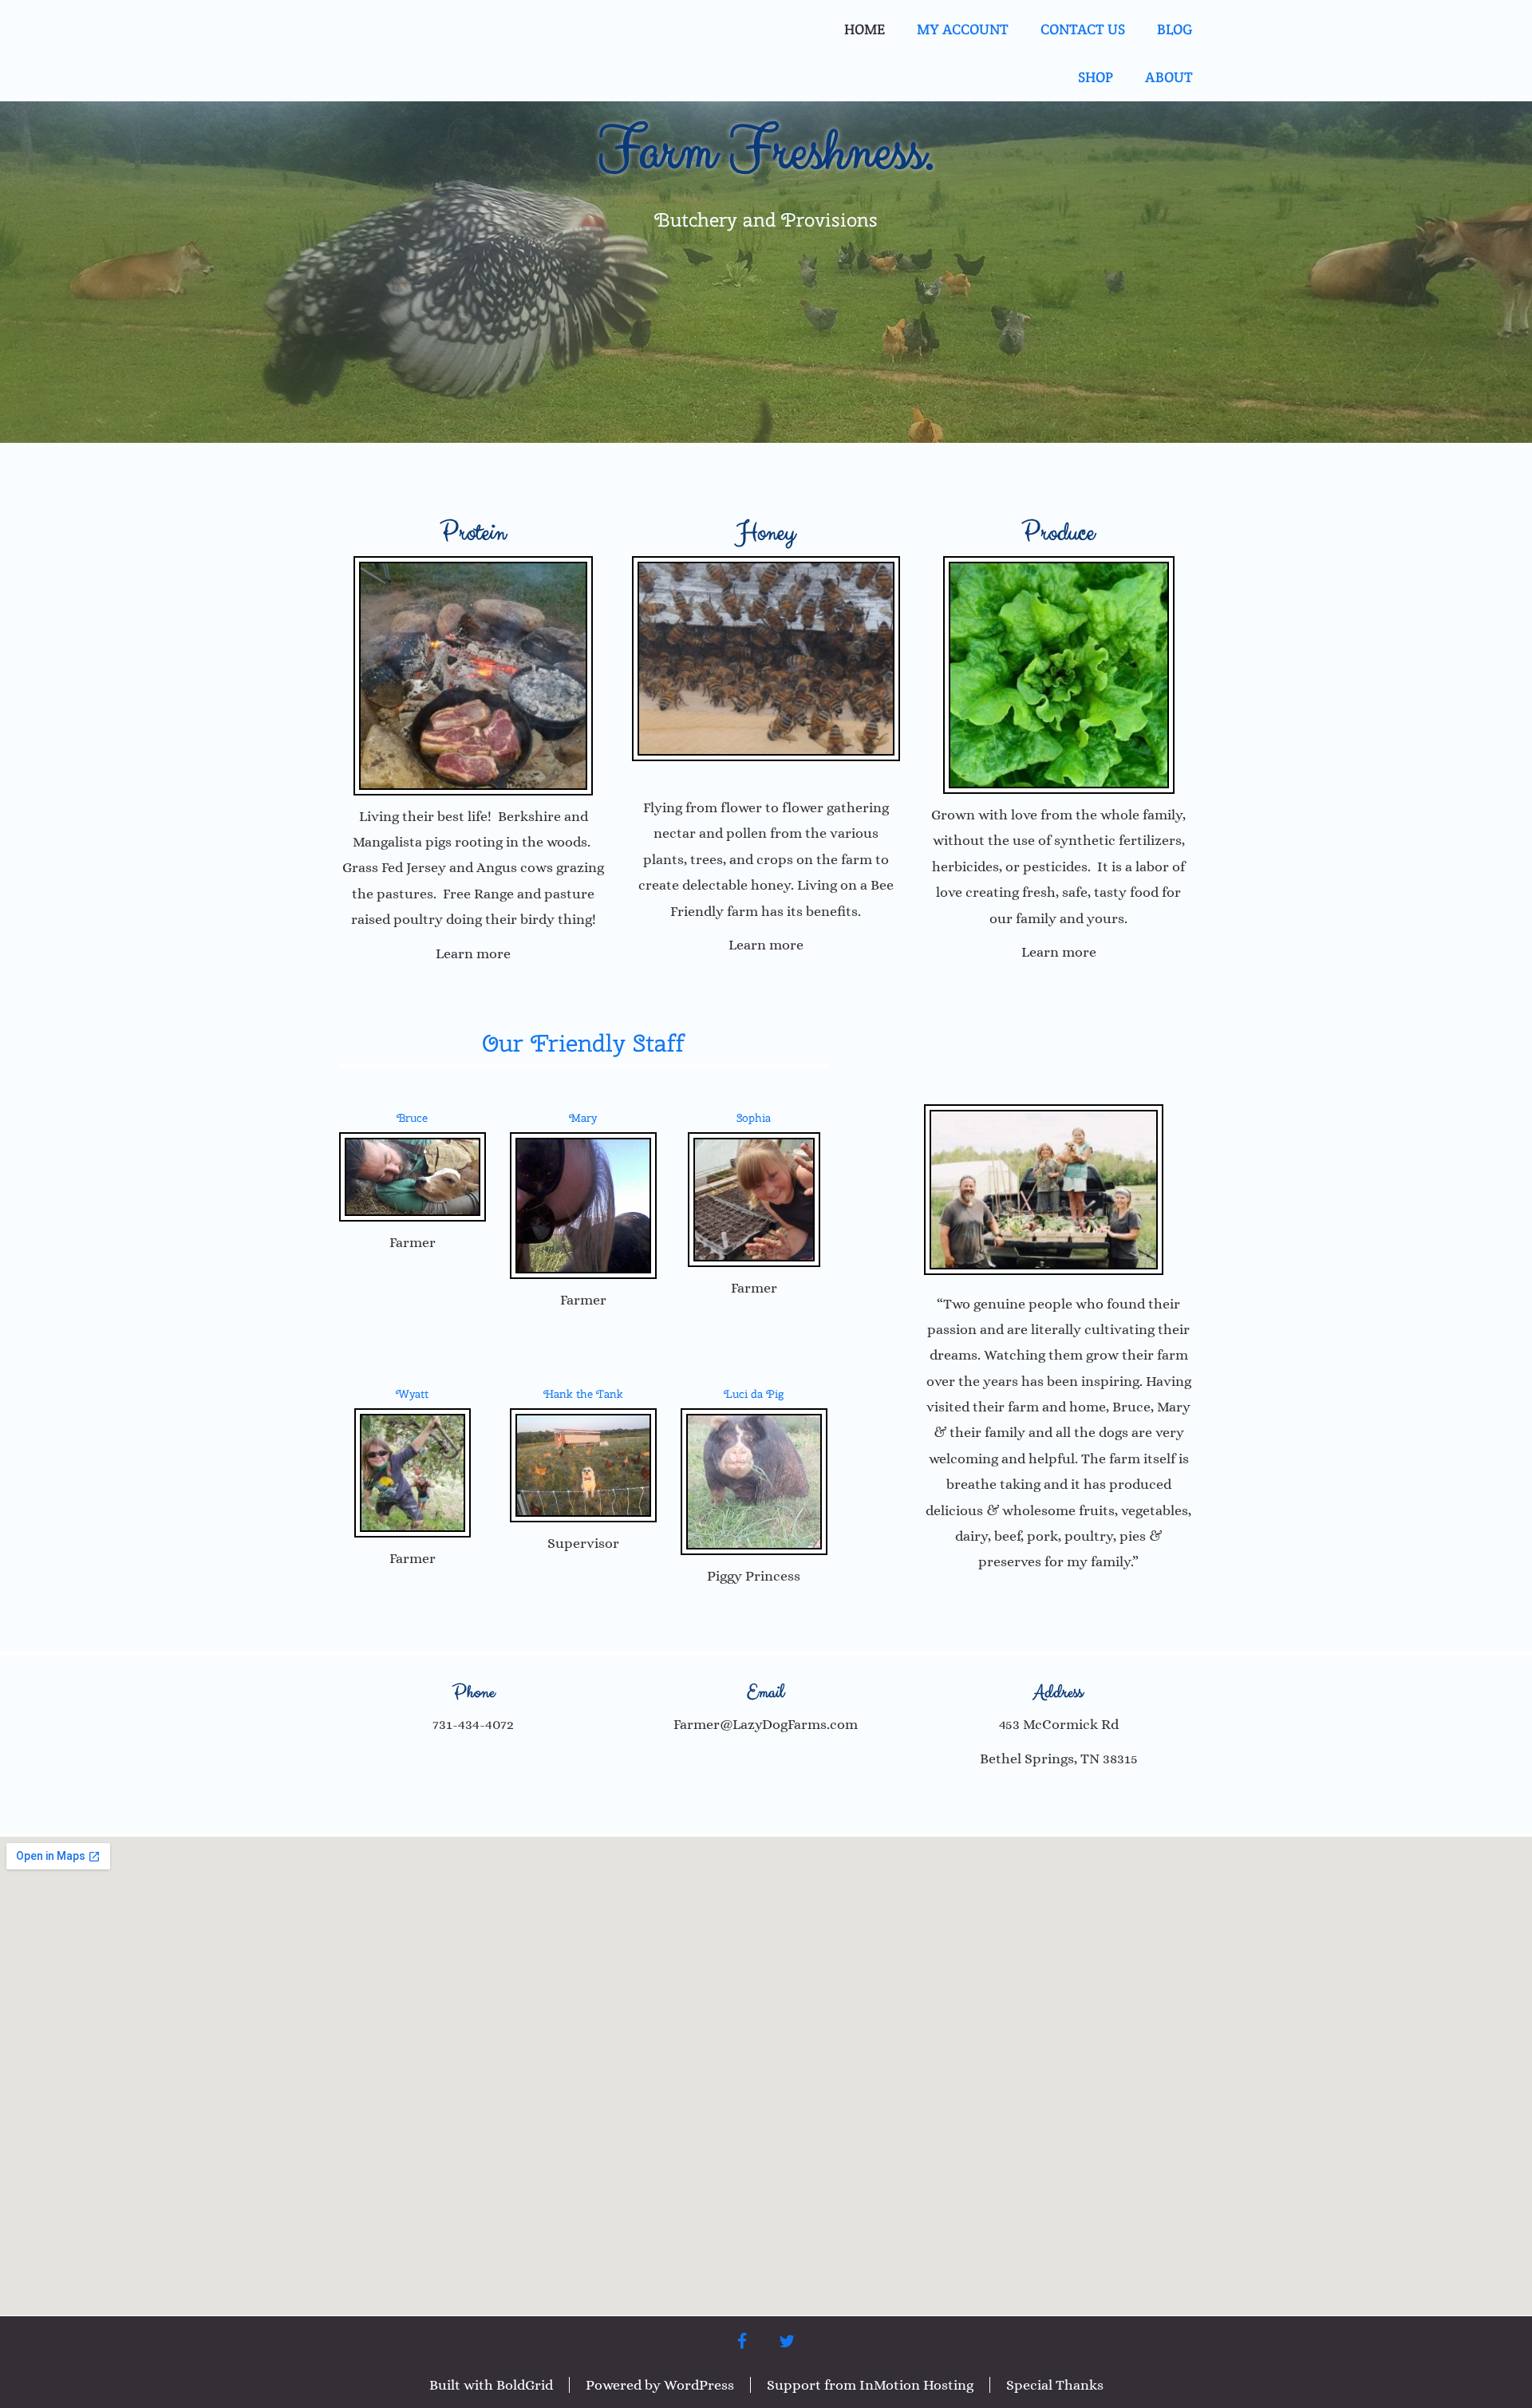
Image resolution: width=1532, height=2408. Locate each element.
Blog (1175, 29)
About (1169, 77)
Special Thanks (1055, 2385)
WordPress (699, 2385)
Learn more (473, 953)
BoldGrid (525, 2385)
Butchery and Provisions (766, 219)
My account (963, 29)
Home (865, 29)
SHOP (1096, 77)
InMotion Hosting (916, 2385)
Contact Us (1083, 29)
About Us (1059, 1607)
